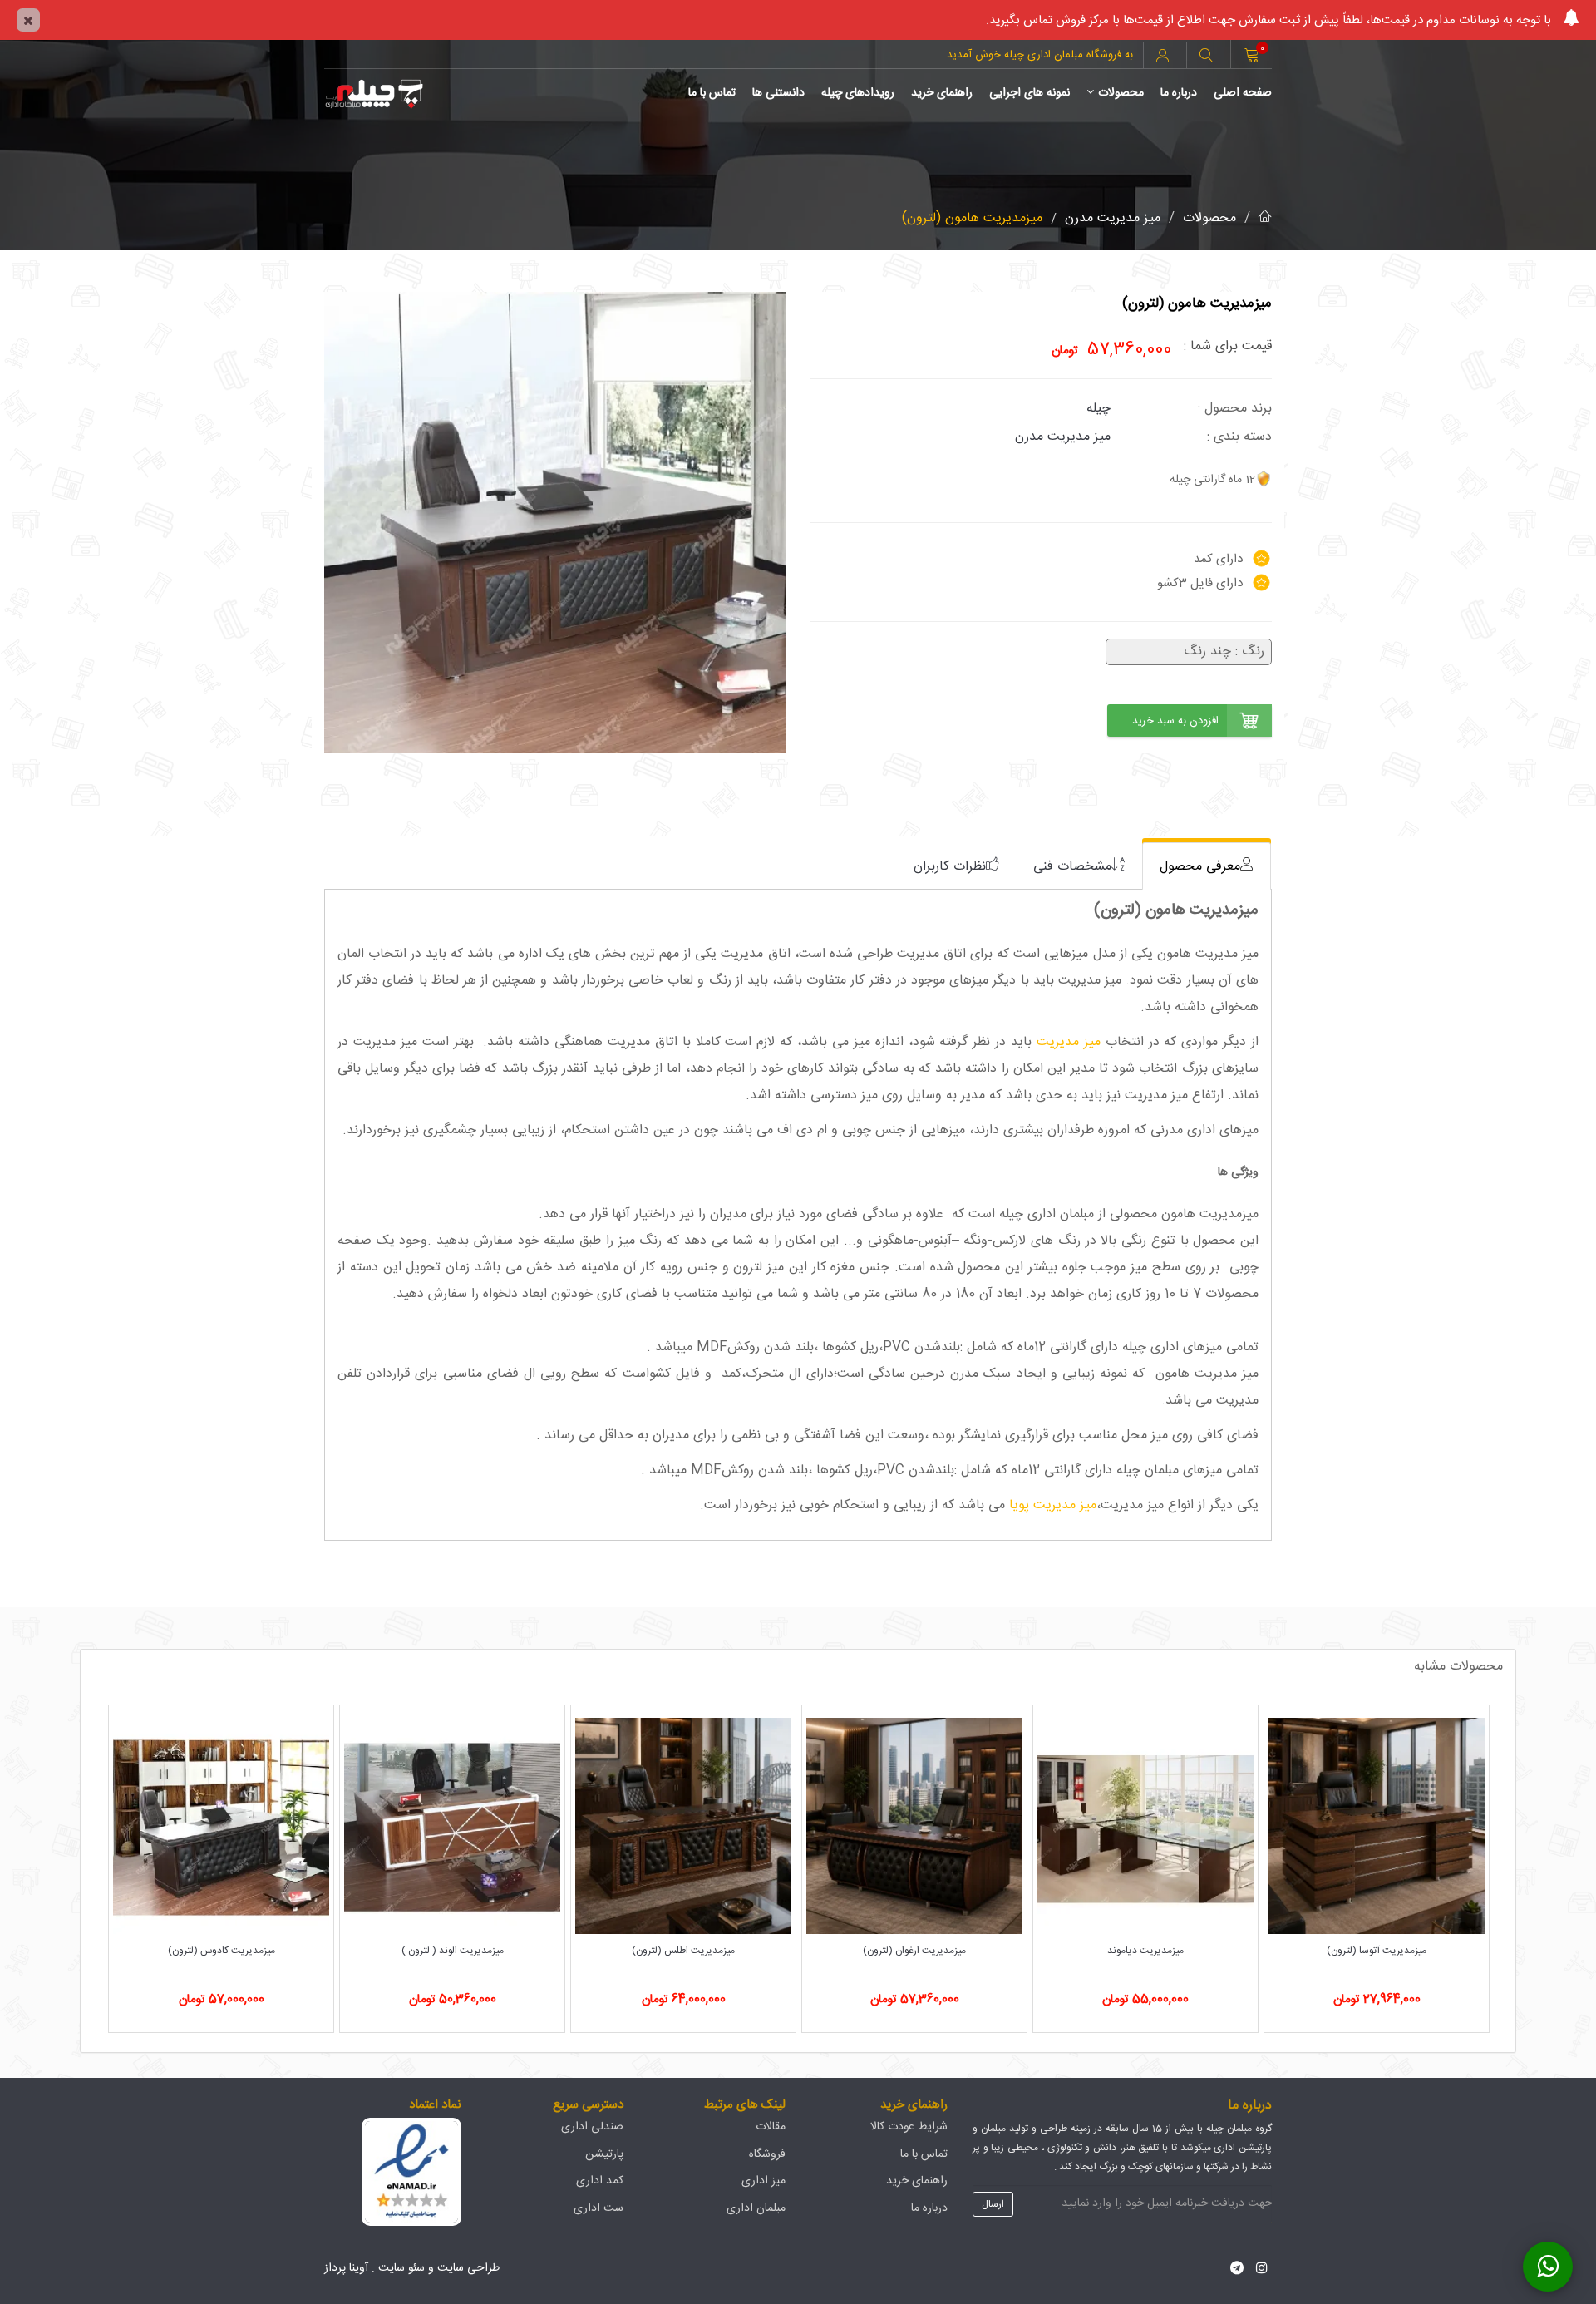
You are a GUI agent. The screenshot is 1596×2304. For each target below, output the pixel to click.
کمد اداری (600, 2181)
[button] (1206, 57)
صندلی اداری (592, 2127)
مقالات (771, 2127)
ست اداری (598, 2208)
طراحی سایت (468, 2268)
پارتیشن (604, 2154)
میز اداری (764, 2181)
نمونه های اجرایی (1030, 93)
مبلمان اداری (756, 2208)
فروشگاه (767, 2154)
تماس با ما (712, 93)
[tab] (1207, 866)
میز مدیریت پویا (1053, 1505)
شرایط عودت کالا (909, 2127)
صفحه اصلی (1243, 93)
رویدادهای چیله (858, 93)
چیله (1098, 409)
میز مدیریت (1069, 1042)
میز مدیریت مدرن (1113, 218)
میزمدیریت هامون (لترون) (972, 218)
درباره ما (1179, 93)
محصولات (1121, 93)
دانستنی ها (778, 93)
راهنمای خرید (942, 93)
